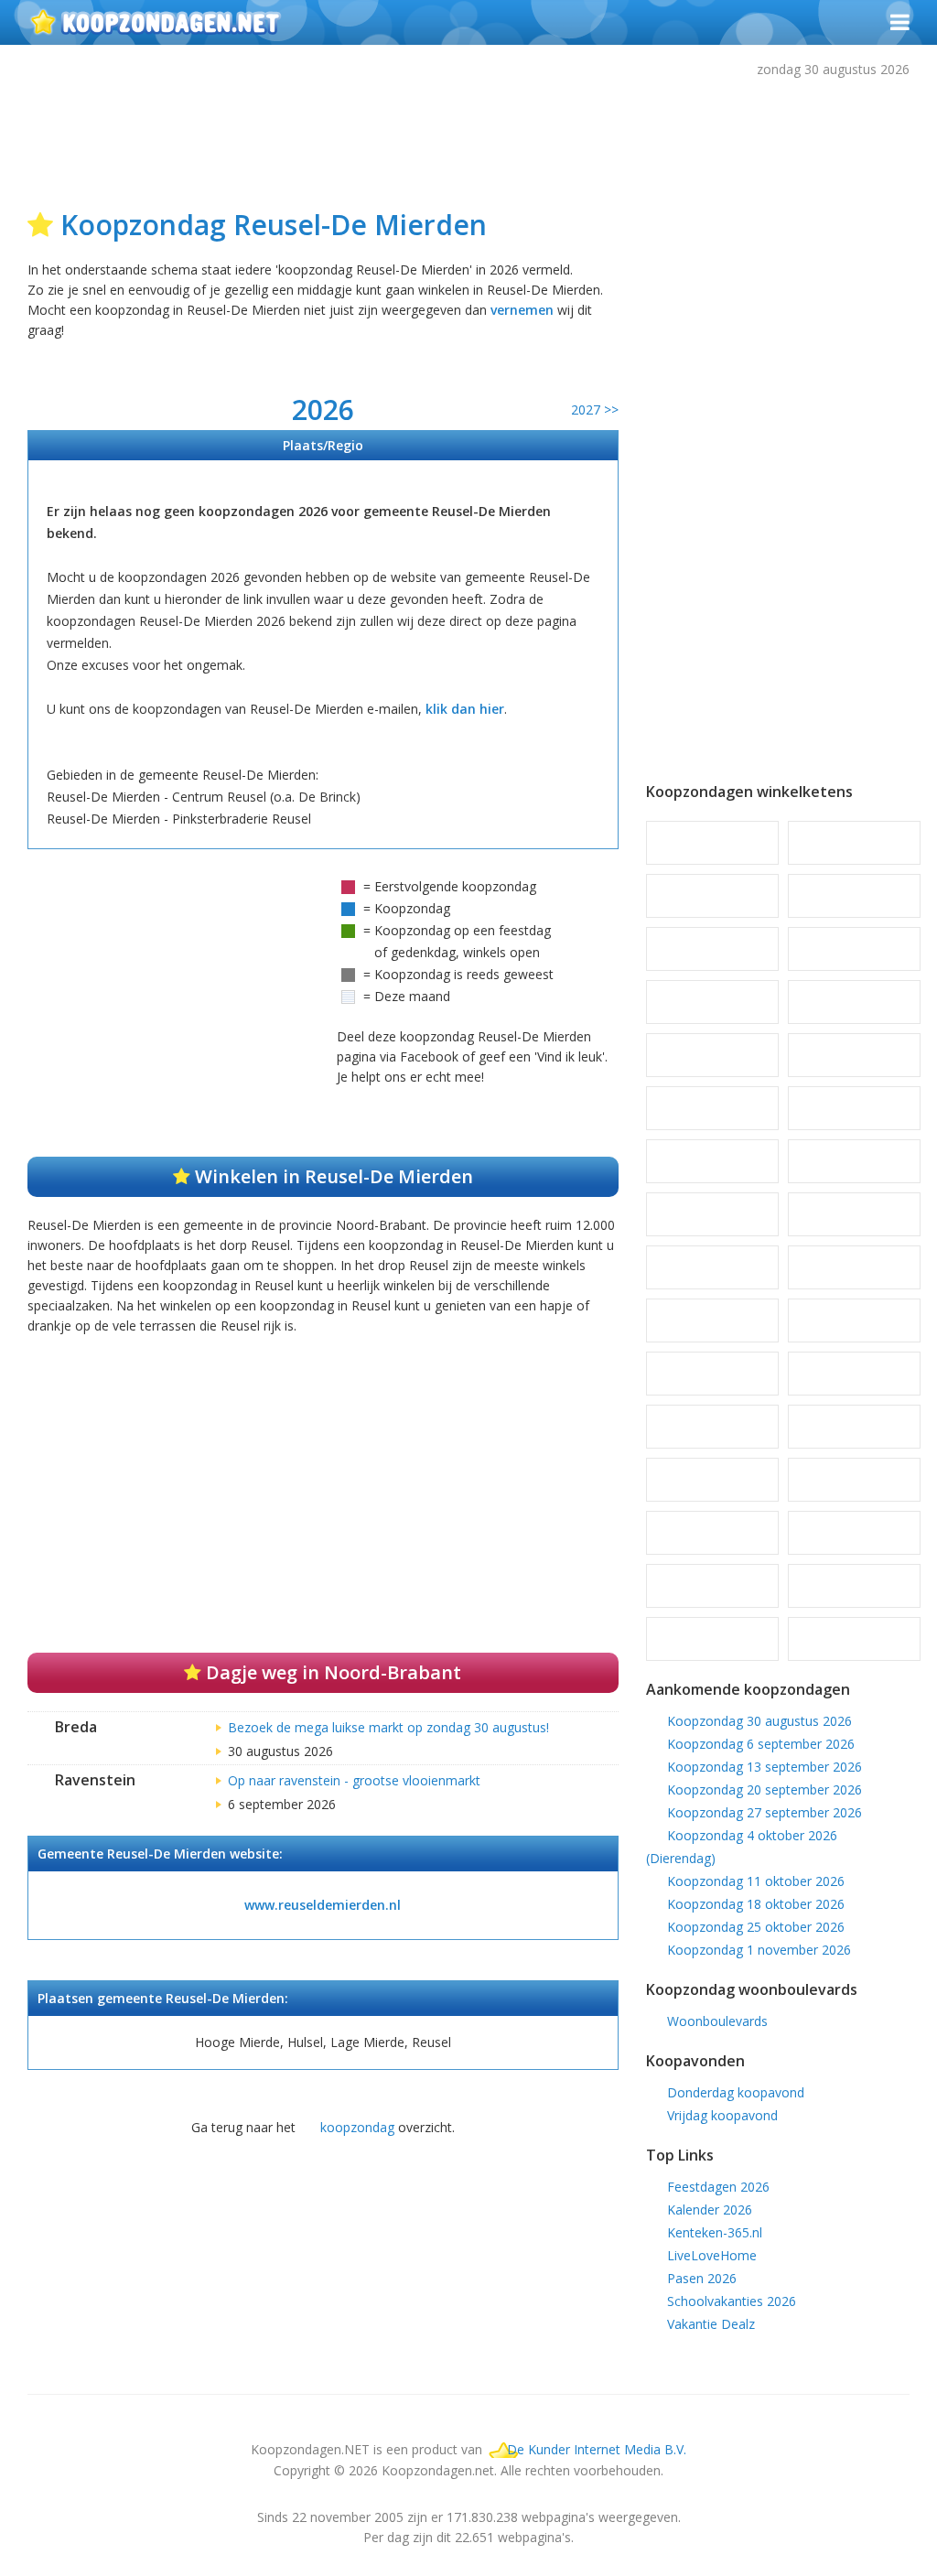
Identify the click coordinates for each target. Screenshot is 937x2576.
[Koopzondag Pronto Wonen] (854, 1427)
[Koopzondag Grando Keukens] (854, 949)
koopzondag (357, 2127)
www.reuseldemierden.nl (323, 1905)
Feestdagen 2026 (718, 2187)
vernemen (522, 310)
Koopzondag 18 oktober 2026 (756, 1904)
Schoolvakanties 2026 (732, 2301)
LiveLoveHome (712, 2255)
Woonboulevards (717, 2021)
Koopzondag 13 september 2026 (765, 1767)
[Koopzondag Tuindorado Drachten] (712, 1533)
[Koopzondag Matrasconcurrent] (712, 1320)
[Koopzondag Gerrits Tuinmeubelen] (712, 949)
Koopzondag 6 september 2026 (761, 1744)
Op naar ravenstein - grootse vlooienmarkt (354, 1780)
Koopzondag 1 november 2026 (759, 1950)
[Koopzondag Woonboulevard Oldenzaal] (712, 1586)
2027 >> (595, 410)
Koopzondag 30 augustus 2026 (759, 1721)
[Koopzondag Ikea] (712, 1055)
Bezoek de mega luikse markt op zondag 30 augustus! (388, 1727)
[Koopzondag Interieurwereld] (854, 1055)
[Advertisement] (471, 139)
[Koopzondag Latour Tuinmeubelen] (712, 1214)
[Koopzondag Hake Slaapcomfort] (712, 1002)
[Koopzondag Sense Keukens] (854, 1480)
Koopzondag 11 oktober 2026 (756, 1881)
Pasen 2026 (702, 2278)
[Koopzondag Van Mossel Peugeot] (854, 1533)
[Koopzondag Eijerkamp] (854, 896)
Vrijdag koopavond (722, 2115)
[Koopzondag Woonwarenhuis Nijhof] (854, 1639)
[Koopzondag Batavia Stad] (712, 843)
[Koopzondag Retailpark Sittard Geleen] (712, 1480)
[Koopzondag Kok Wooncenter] (854, 1161)
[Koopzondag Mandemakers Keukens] (854, 1267)
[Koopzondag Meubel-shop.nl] (712, 1374)
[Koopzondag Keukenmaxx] (712, 1161)
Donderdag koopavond (736, 2092)
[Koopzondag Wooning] (712, 1639)
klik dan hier (465, 709)
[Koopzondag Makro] (712, 1267)
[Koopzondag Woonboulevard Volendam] (854, 1586)
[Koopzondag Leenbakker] (854, 1214)
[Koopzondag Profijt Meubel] (712, 1427)
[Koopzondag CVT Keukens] (712, 896)
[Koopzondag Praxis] (854, 1374)
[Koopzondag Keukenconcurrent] (854, 1108)
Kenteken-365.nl (715, 2232)
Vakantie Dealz (711, 2324)
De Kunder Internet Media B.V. (597, 2449)
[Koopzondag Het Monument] (854, 1002)
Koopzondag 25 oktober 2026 (756, 1927)
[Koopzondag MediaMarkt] (854, 1320)
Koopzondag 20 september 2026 (765, 1789)
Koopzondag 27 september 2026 (765, 1812)
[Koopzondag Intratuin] (712, 1108)
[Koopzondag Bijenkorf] (854, 843)
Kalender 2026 (710, 2210)
